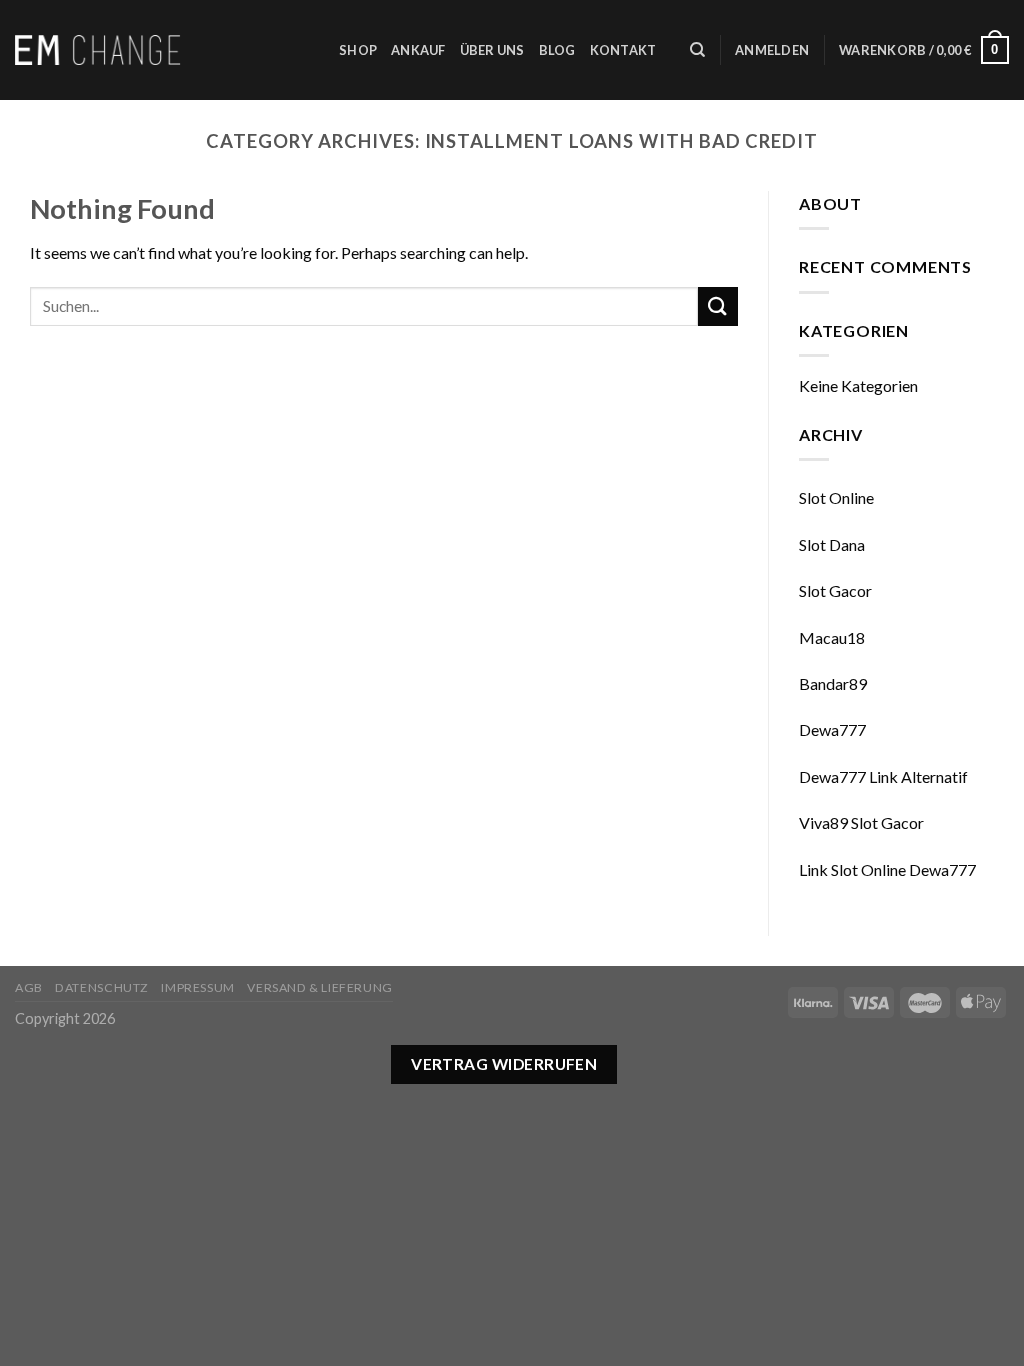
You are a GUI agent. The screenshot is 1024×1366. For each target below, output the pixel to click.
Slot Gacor (835, 590)
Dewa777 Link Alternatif (883, 776)
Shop (358, 50)
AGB (29, 987)
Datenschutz (102, 987)
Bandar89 (833, 683)
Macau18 (832, 637)
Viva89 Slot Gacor (861, 822)
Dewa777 (832, 729)
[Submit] (718, 306)
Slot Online (836, 497)
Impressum (198, 987)
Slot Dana (832, 544)
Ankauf (418, 50)
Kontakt (623, 50)
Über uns (492, 50)
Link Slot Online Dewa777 (887, 869)
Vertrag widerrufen (504, 1064)
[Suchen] (697, 50)
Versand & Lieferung (320, 987)
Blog (557, 50)
